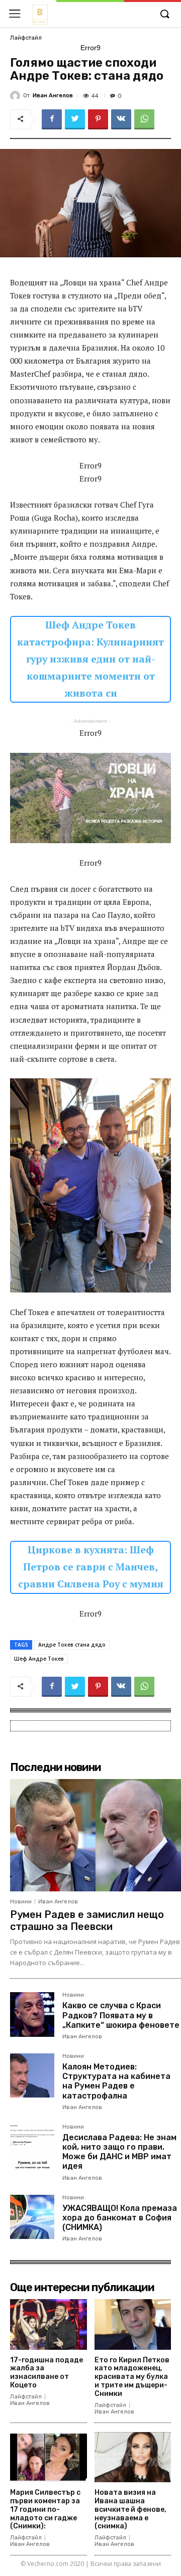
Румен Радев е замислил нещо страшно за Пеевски (87, 1920)
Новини (21, 1902)
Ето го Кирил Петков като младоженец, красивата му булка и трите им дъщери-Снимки (132, 2377)
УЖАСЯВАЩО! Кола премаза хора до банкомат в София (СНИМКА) (120, 2218)
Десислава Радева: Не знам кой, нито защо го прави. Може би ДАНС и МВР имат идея (119, 2152)
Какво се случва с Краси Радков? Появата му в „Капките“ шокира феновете (121, 2015)
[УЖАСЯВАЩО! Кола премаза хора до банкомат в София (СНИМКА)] (32, 2217)
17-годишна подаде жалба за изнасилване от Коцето (47, 2373)
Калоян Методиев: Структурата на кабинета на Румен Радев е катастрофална (116, 2081)
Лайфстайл (26, 38)
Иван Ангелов (53, 96)
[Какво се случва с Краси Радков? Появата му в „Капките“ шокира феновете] (32, 2014)
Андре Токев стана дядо (72, 1645)
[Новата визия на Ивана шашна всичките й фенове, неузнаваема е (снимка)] (133, 2457)
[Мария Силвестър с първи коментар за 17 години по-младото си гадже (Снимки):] (49, 2457)
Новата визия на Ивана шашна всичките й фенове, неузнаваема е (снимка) (130, 2509)
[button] (164, 15)
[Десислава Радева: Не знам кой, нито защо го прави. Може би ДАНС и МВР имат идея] (32, 2146)
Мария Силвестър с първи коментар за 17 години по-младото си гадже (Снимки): (45, 2509)
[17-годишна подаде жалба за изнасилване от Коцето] (49, 2324)
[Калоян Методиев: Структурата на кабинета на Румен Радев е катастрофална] (32, 2075)
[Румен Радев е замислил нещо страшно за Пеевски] (96, 1835)
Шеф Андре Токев (39, 1659)
